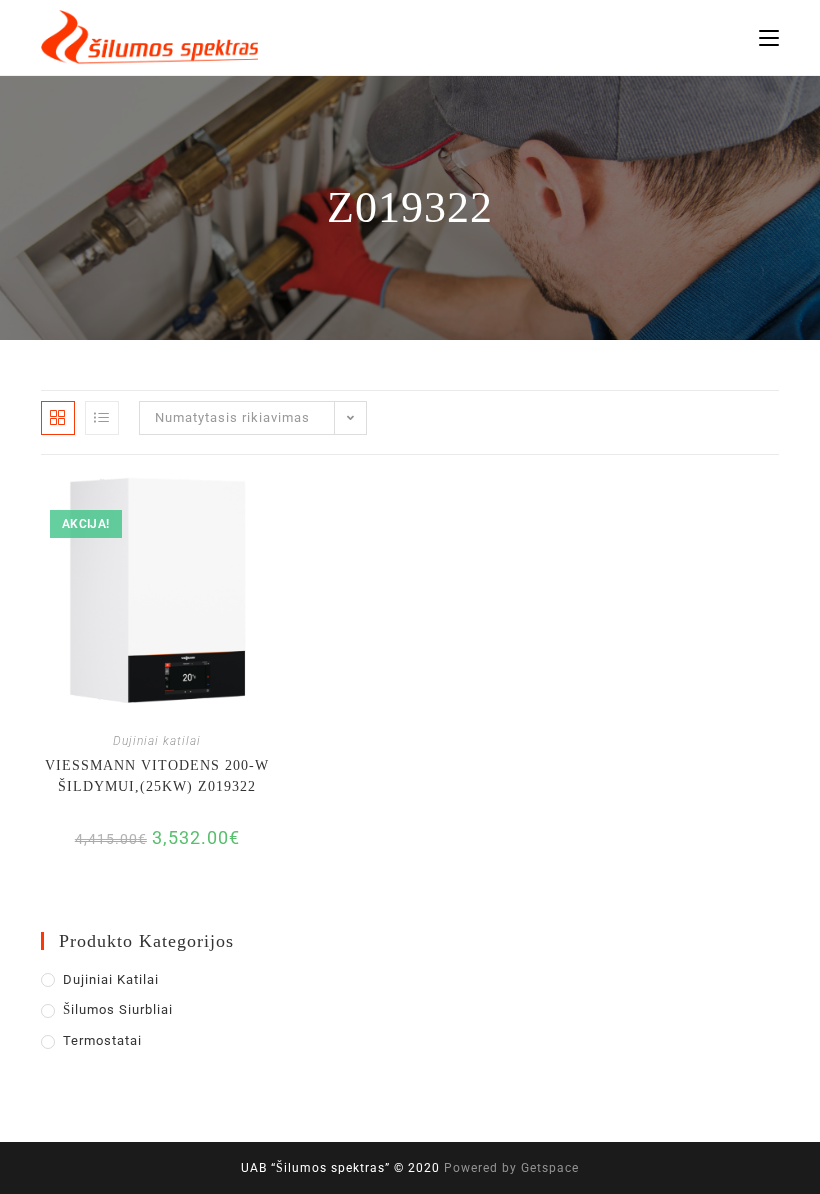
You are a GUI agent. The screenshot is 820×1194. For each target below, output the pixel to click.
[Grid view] (58, 418)
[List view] (102, 418)
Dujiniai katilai (157, 741)
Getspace (550, 1168)
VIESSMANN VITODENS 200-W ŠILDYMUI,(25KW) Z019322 (157, 776)
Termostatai (102, 1040)
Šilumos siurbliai (118, 1009)
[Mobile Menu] (769, 37)
